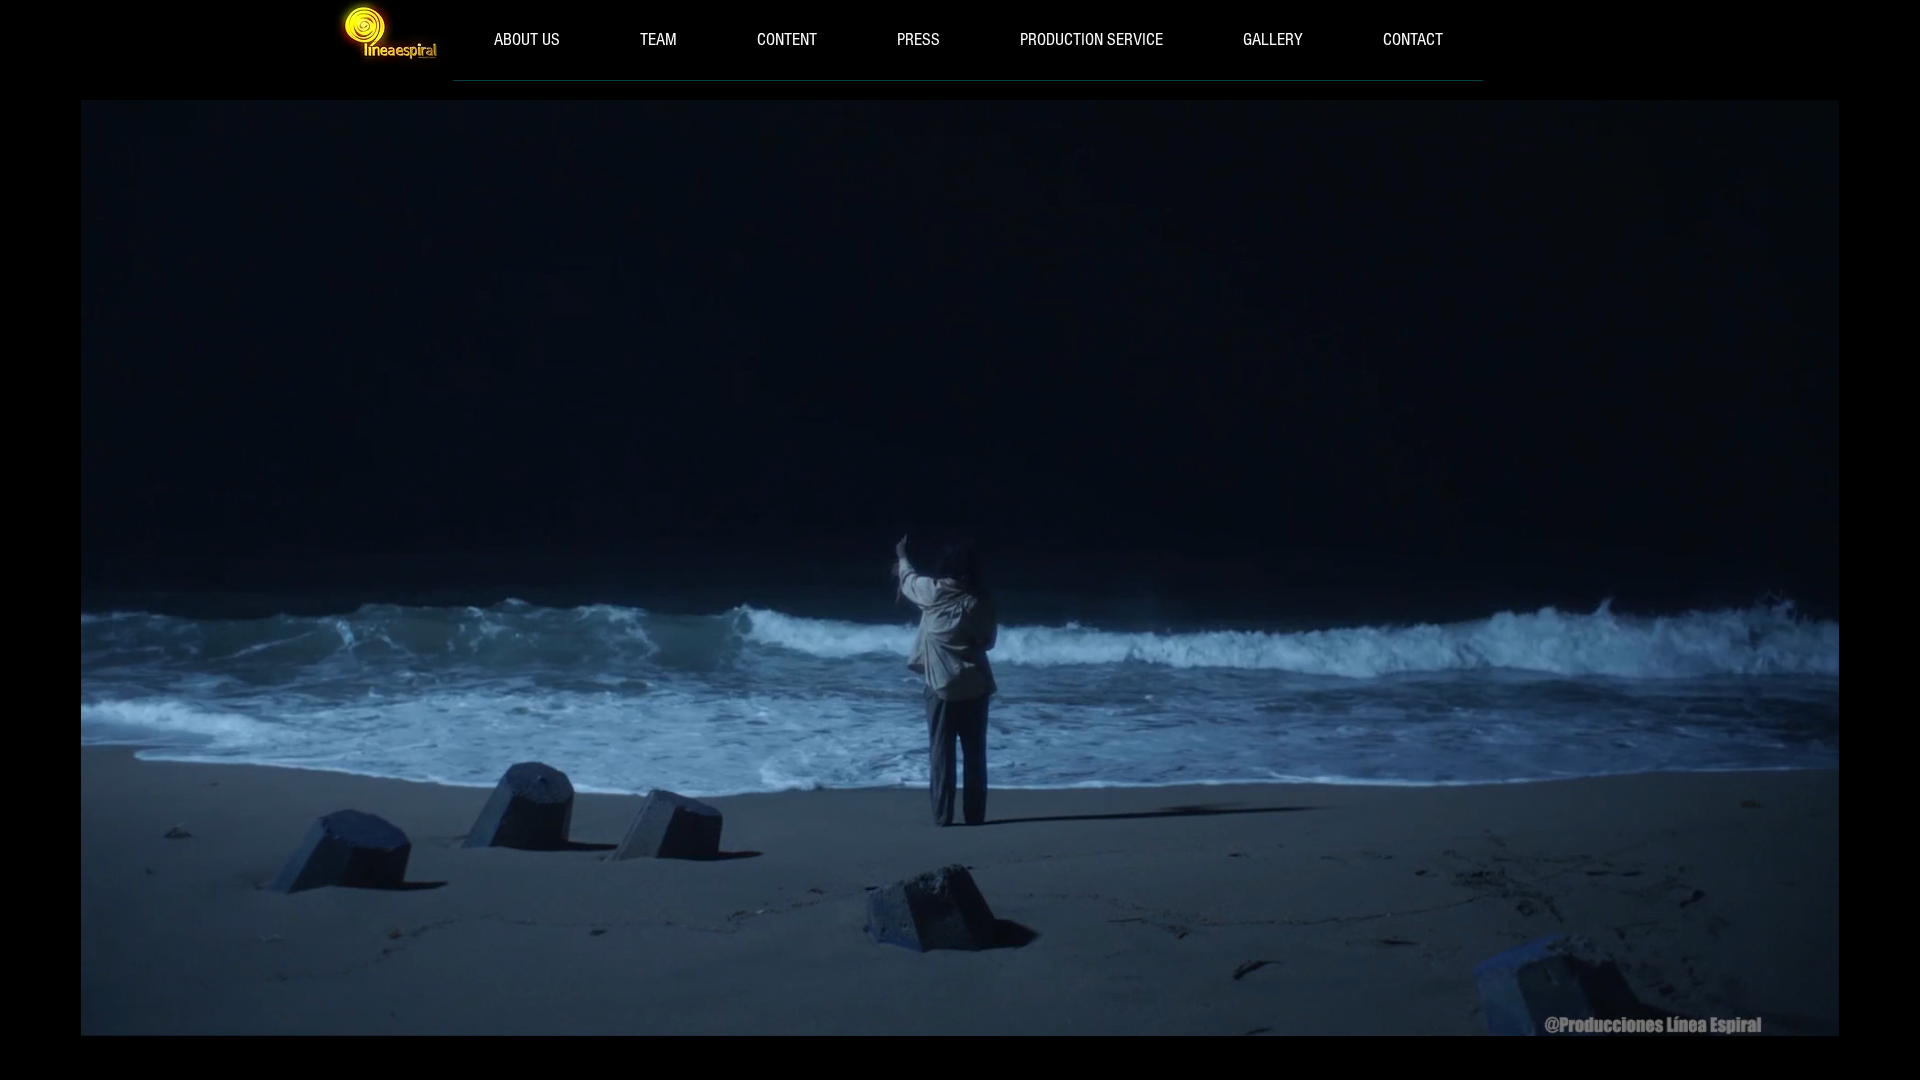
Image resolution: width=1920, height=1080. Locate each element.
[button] (1813, 1014)
